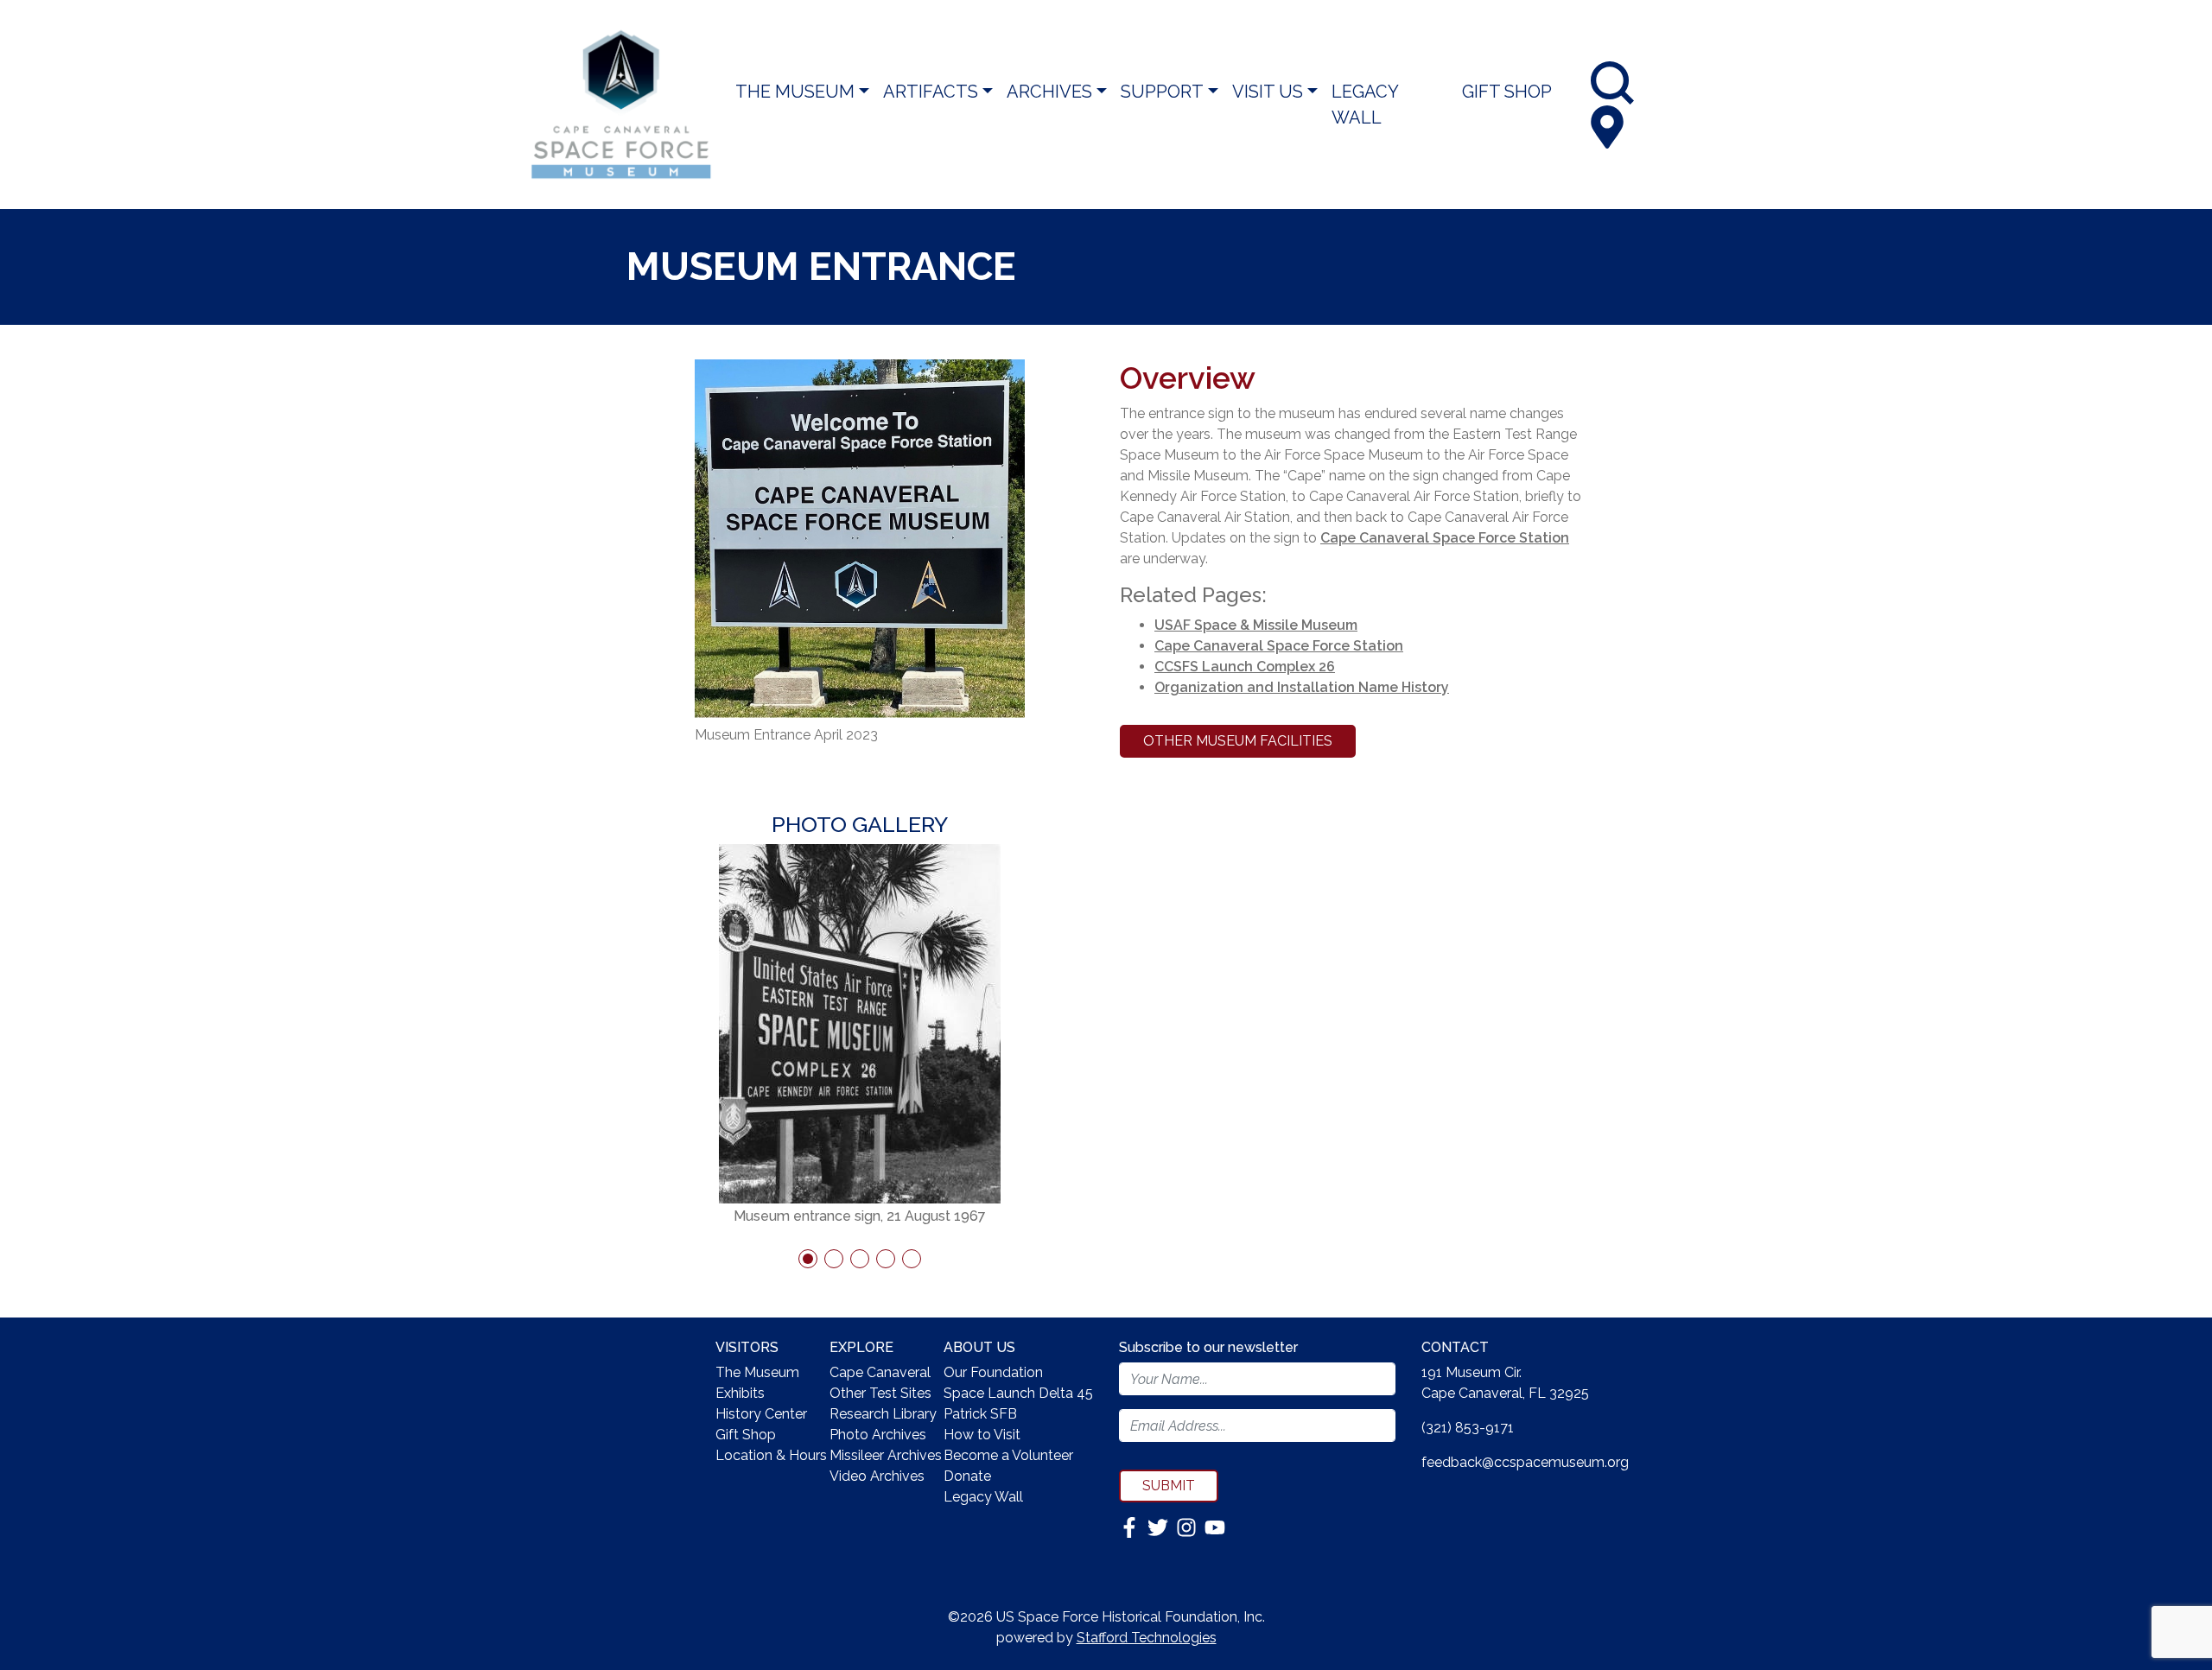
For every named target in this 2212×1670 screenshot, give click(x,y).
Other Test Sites (880, 1393)
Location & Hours (771, 1455)
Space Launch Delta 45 (1018, 1393)
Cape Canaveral (880, 1372)
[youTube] (1215, 1526)
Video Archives (877, 1476)
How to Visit (982, 1435)
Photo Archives (878, 1435)
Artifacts (931, 92)
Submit (1169, 1486)
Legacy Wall (1365, 105)
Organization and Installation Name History (1302, 687)
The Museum (795, 92)
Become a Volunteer (1008, 1455)
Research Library (883, 1414)
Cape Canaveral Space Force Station (1445, 538)
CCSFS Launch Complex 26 (1245, 667)
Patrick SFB (980, 1414)
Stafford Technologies (1147, 1638)
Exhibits (740, 1393)
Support (1162, 92)
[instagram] (1188, 1526)
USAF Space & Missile (1228, 625)
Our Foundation (993, 1372)
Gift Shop (1507, 92)
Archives (1049, 92)
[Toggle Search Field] (1612, 83)
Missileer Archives (886, 1455)
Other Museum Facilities (1238, 741)
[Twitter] (1160, 1526)
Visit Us (1268, 92)
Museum (1329, 625)
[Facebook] (1131, 1526)
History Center (761, 1414)
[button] (808, 1259)
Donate (967, 1476)
